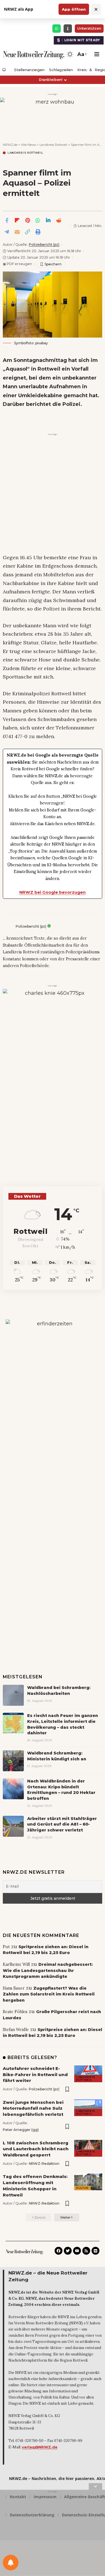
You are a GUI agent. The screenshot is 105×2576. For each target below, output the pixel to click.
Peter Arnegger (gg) (21, 2130)
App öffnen (74, 9)
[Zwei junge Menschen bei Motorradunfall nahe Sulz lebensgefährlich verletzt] (88, 2108)
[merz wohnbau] (53, 114)
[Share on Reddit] (59, 220)
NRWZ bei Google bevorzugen (53, 892)
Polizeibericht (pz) (44, 245)
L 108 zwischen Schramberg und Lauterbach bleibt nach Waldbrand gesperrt (36, 2149)
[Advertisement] (53, 490)
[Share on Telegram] (7, 232)
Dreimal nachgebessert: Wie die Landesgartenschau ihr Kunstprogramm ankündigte (48, 1970)
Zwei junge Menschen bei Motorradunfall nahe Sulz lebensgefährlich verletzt (33, 2108)
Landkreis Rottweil (25, 153)
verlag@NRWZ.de (40, 2447)
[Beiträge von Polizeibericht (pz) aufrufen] (8, 926)
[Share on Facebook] (7, 220)
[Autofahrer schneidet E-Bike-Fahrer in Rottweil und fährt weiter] (88, 2074)
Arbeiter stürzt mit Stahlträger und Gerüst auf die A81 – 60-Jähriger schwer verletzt (62, 1824)
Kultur (82, 2188)
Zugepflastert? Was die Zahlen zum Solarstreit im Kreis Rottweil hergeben (49, 1994)
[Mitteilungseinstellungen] (11, 2563)
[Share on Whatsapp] (38, 220)
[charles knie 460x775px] (53, 1072)
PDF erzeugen (17, 264)
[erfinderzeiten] (53, 1413)
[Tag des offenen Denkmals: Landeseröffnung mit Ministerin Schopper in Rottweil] (88, 2182)
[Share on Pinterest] (27, 220)
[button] (81, 54)
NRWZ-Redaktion (44, 2164)
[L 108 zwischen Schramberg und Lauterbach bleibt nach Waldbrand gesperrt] (88, 2148)
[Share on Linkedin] (48, 220)
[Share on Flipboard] (17, 220)
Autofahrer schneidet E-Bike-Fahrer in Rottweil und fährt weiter (35, 2075)
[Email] (17, 232)
